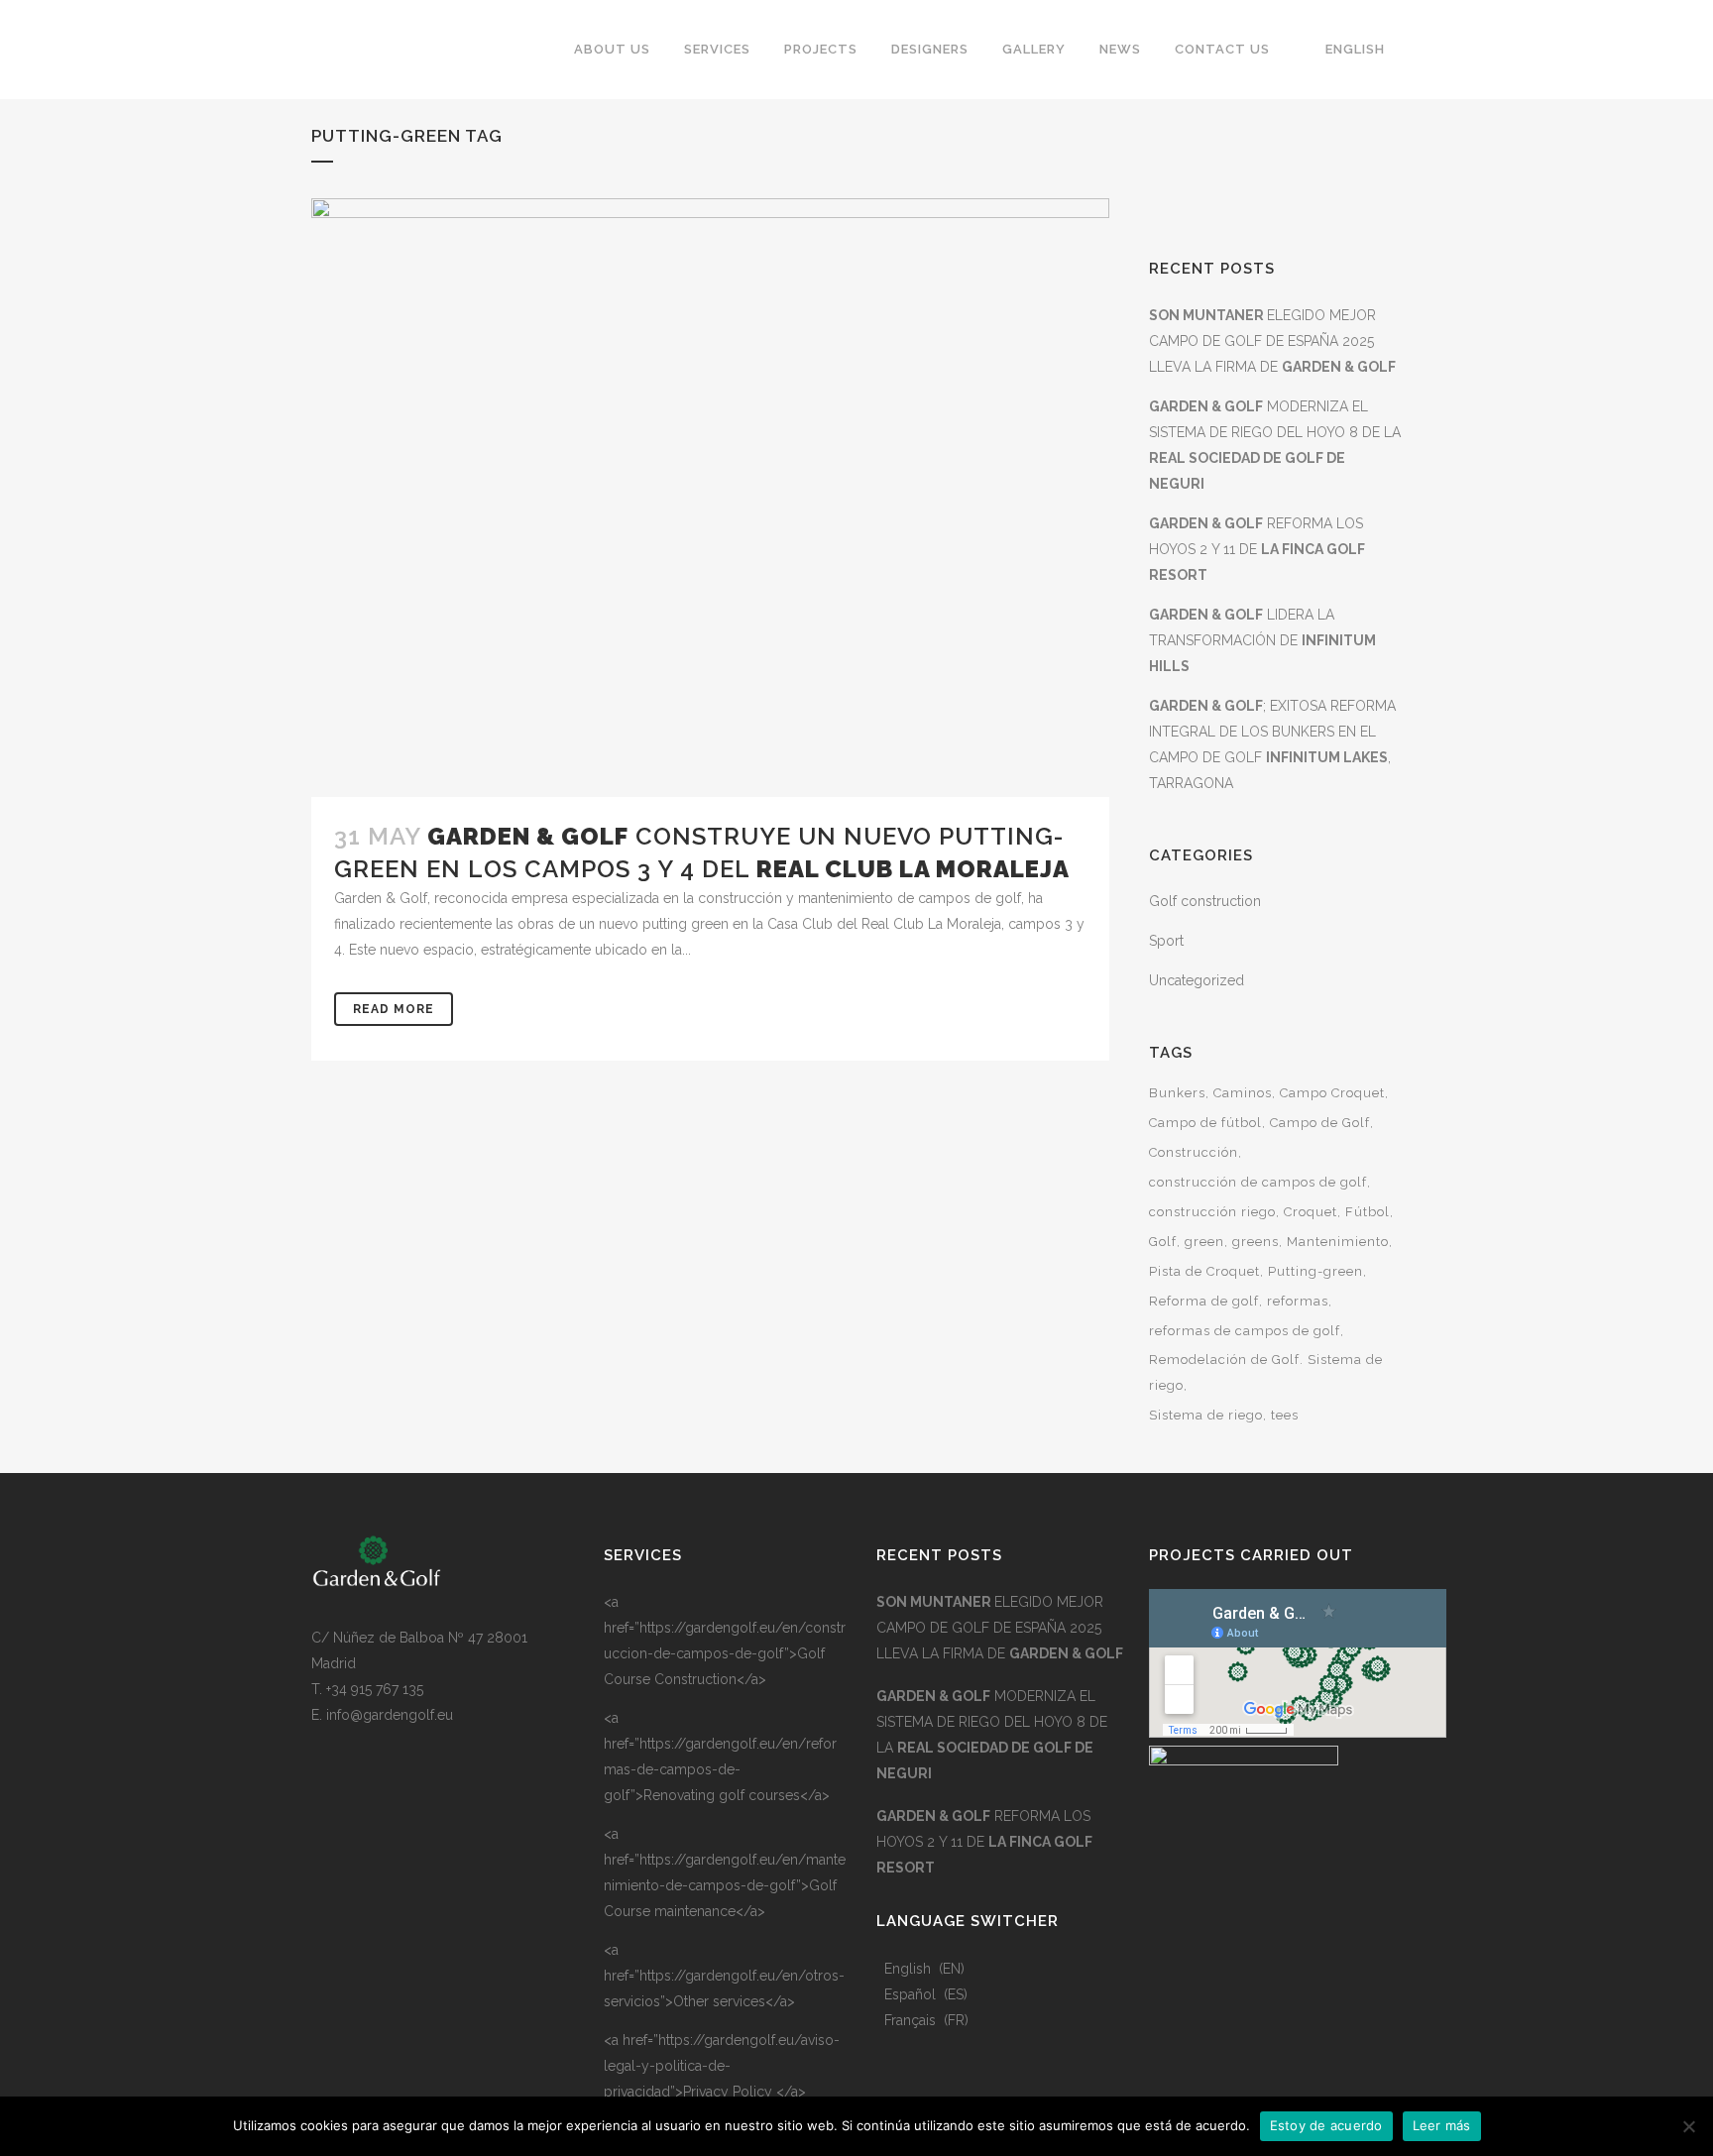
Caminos (1243, 1093)
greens (1256, 1242)
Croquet (1311, 1212)
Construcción (1194, 1152)
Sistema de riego (1206, 1415)
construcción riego (1212, 1212)
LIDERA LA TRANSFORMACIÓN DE (1262, 640)
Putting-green (1315, 1271)
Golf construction (1205, 901)
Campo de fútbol (1205, 1123)
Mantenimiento (1338, 1242)
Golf (1163, 1242)
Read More (394, 1009)
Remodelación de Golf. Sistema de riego (1266, 1372)
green (1204, 1242)
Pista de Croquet (1204, 1271)
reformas (1298, 1301)
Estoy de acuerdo (1326, 2125)
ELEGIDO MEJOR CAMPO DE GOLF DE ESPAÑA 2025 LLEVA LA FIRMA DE (1272, 341)
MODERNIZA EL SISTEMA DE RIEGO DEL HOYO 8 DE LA (992, 1735)
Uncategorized (1197, 980)
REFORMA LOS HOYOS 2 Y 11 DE (1257, 549)
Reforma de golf (1204, 1301)
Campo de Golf (1320, 1123)
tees (1285, 1415)
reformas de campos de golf (1245, 1331)
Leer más (1442, 2125)
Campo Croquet (1332, 1093)
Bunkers (1177, 1093)
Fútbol (1368, 1212)
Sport (1166, 941)
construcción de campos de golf (1258, 1182)
